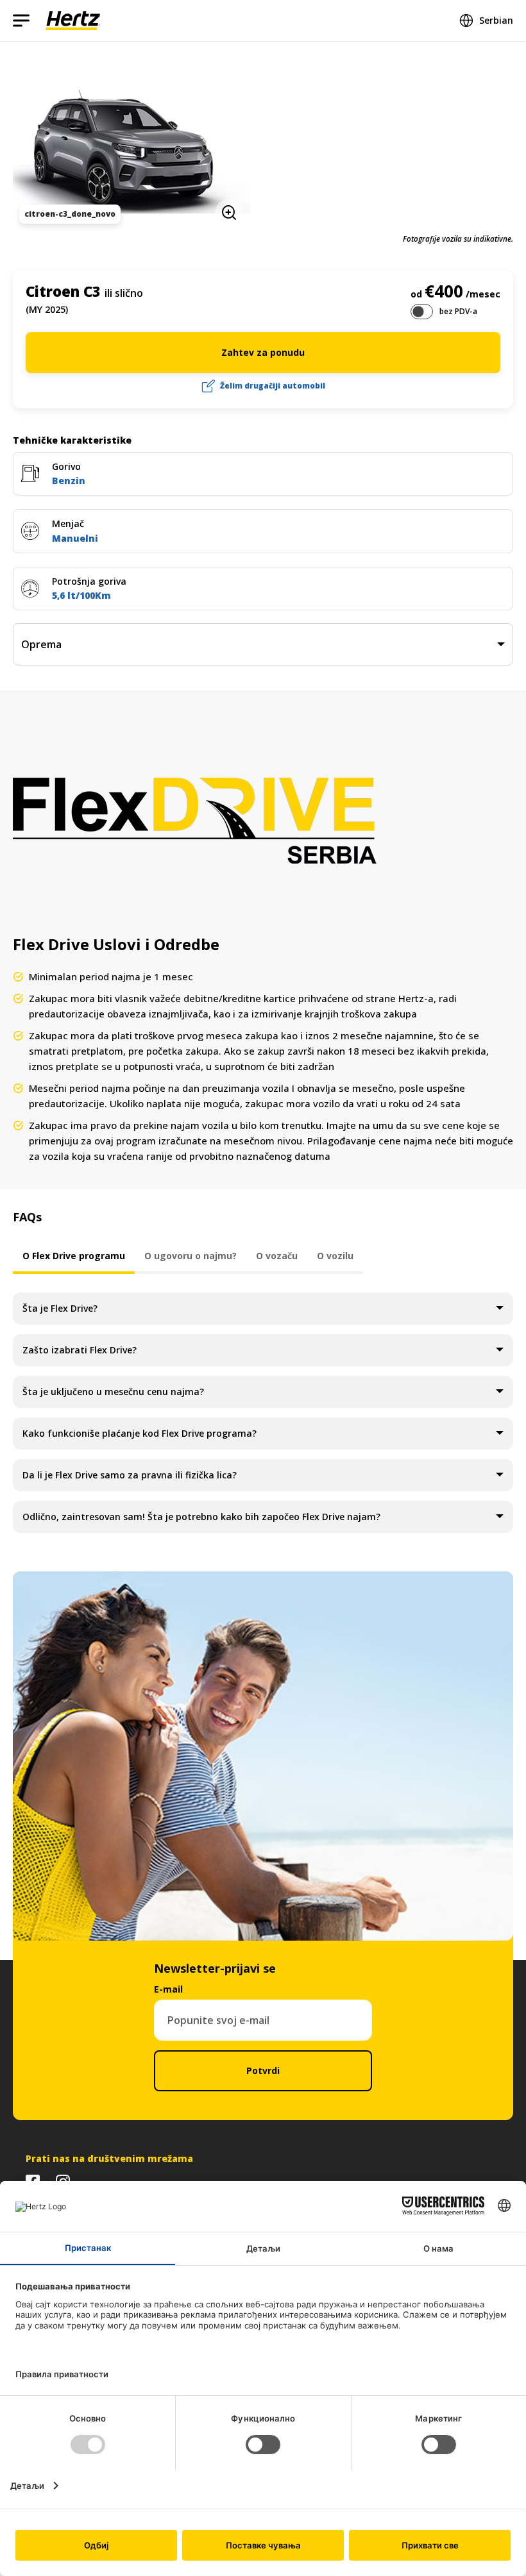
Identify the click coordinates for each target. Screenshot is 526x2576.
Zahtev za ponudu (263, 352)
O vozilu (335, 1256)
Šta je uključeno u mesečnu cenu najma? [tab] (113, 1392)
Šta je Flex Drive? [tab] (60, 1308)
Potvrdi (263, 2070)
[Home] (73, 21)
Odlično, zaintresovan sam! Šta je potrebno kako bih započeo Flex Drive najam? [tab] (201, 1517)
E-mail (168, 1989)
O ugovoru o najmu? (191, 1256)
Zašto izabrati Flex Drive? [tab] (80, 1350)
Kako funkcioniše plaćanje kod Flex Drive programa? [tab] (140, 1433)
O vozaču (277, 1256)
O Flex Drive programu (74, 1256)
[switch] (422, 312)
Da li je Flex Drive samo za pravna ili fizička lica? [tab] (130, 1475)
